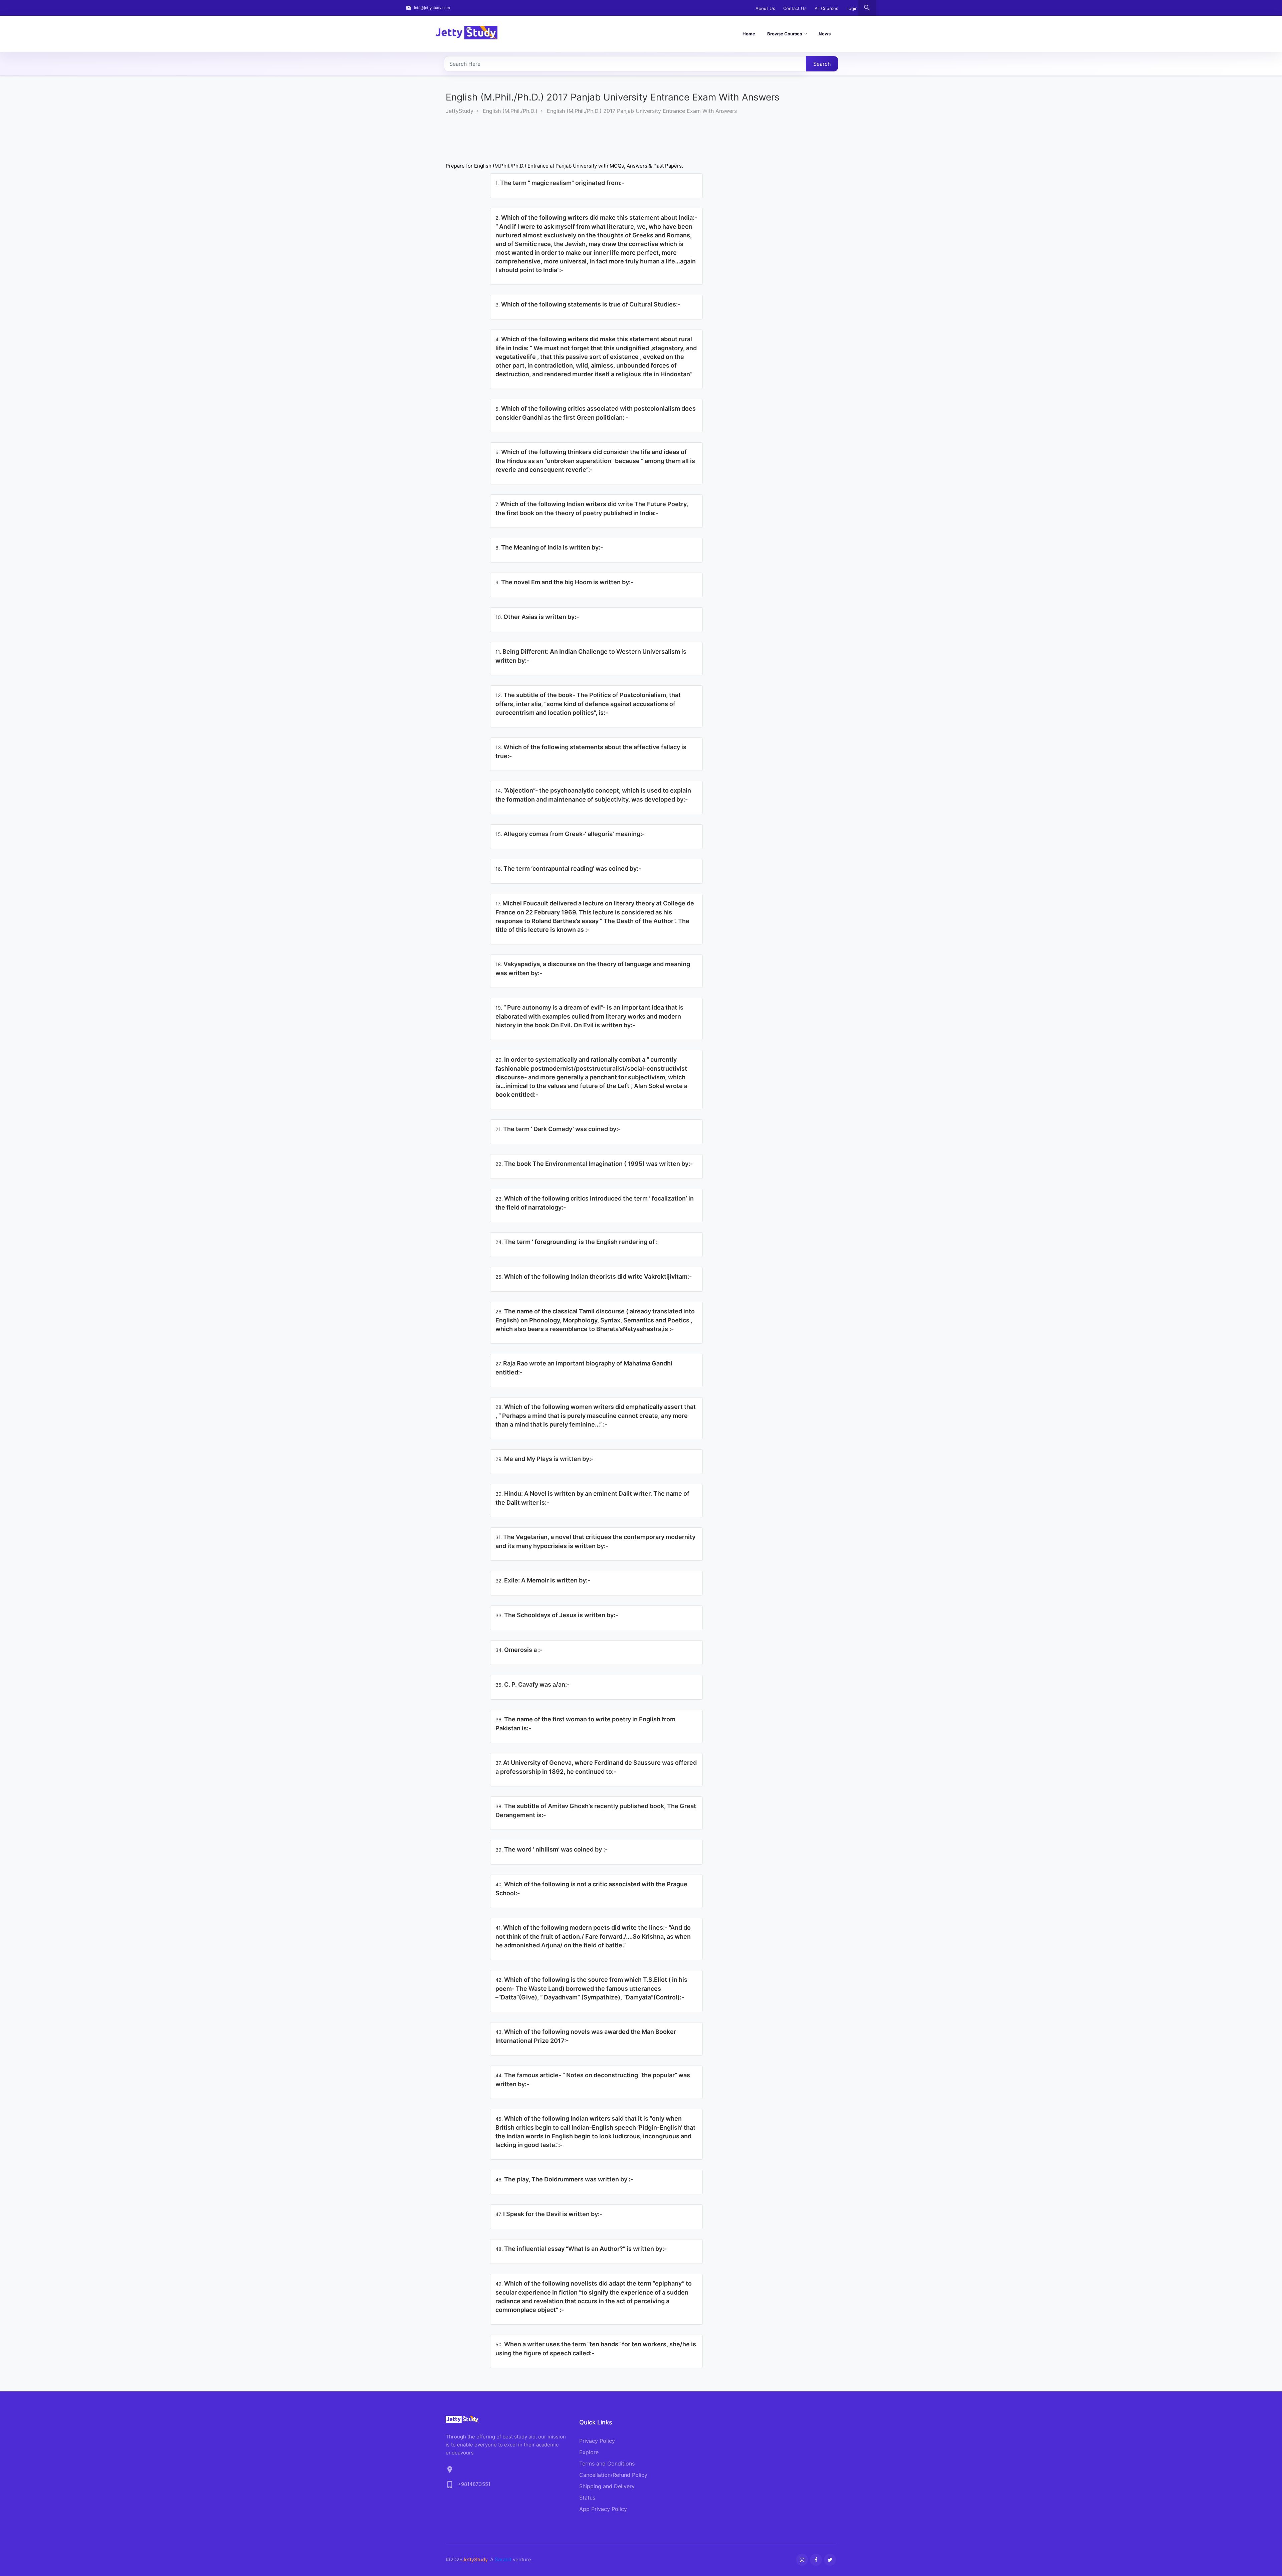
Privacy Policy (597, 2441)
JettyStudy (460, 111)
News (825, 34)
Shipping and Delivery (607, 2486)
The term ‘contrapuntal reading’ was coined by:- (568, 869)
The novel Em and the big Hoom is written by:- (564, 582)
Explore (589, 2452)
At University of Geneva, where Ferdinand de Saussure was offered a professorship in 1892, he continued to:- (596, 1767)
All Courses (826, 8)
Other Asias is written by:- (537, 617)
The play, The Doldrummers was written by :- (564, 2179)
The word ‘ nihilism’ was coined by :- (552, 1849)
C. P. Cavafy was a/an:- (532, 1684)
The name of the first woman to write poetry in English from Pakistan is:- (585, 1724)
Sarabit (503, 2559)
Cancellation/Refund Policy (613, 2475)
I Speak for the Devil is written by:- (549, 2214)
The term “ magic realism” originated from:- (560, 183)
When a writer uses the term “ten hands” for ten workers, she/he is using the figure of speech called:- (596, 2349)
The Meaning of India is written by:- (549, 547)
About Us (765, 8)
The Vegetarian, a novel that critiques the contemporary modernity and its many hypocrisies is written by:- (595, 1541)
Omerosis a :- (519, 1650)
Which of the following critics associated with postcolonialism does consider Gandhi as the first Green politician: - (596, 413)
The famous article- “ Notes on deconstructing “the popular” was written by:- (593, 2080)
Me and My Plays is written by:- (545, 1459)
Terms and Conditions (607, 2463)
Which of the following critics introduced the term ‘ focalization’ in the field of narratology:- (595, 1203)
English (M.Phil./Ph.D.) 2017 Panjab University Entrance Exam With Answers (642, 111)
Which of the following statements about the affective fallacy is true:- (591, 752)
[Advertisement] (567, 145)
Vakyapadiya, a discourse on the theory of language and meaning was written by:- (593, 969)
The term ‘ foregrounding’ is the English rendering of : (577, 1242)
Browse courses (785, 34)
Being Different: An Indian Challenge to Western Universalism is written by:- (591, 656)
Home (749, 34)
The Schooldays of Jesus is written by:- (557, 1615)
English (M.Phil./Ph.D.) (510, 111)
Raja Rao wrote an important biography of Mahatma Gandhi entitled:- (584, 1368)
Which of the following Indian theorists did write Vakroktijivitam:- (594, 1276)
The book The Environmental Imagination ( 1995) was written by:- (594, 1164)
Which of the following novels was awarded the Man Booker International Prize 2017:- (586, 2036)
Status (587, 2498)
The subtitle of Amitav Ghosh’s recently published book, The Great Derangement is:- (596, 1810)
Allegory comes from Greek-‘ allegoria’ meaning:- (570, 834)
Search (822, 64)
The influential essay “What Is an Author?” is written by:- (581, 2249)
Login (852, 8)
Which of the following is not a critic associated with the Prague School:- (591, 1889)
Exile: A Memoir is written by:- (543, 1580)
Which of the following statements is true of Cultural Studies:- (588, 304)
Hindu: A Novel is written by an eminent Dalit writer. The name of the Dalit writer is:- (592, 1498)
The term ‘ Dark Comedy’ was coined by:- (558, 1129)
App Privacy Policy (603, 2509)
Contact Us (795, 8)
